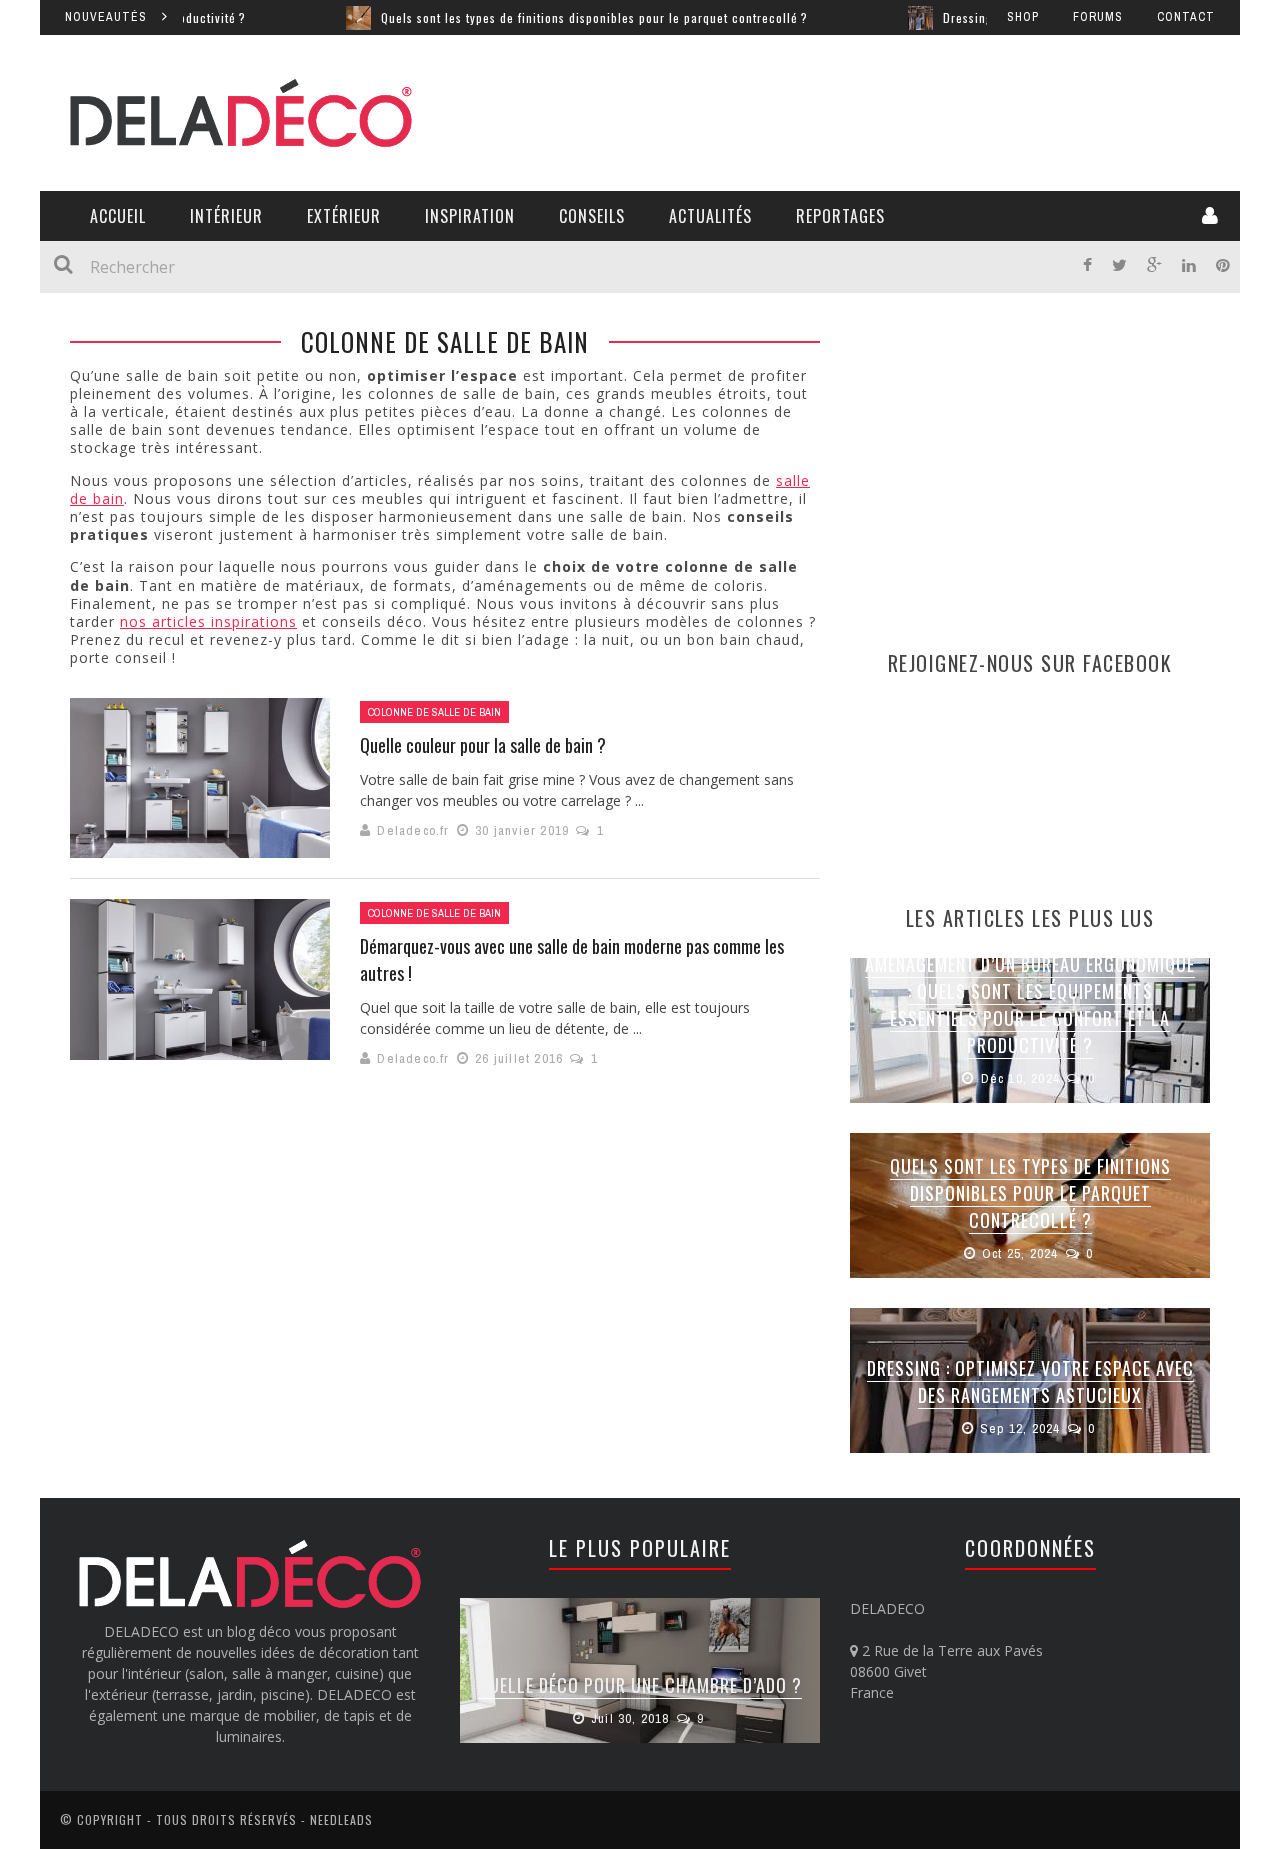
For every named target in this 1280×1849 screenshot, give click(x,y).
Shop (1023, 17)
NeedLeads (341, 1819)
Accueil (118, 216)
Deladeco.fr (413, 830)
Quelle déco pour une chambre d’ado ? (640, 1685)
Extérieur (344, 216)
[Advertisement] (846, 110)
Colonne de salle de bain (434, 712)
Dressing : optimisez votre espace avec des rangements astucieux (1030, 1381)
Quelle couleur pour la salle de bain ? (483, 745)
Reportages (840, 216)
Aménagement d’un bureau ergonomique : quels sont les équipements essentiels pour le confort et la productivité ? (1030, 1004)
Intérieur (226, 216)
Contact (1186, 17)
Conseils (592, 216)
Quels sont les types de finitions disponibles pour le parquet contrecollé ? (542, 17)
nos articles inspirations (208, 621)
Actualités (710, 216)
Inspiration (470, 216)
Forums (1098, 17)
